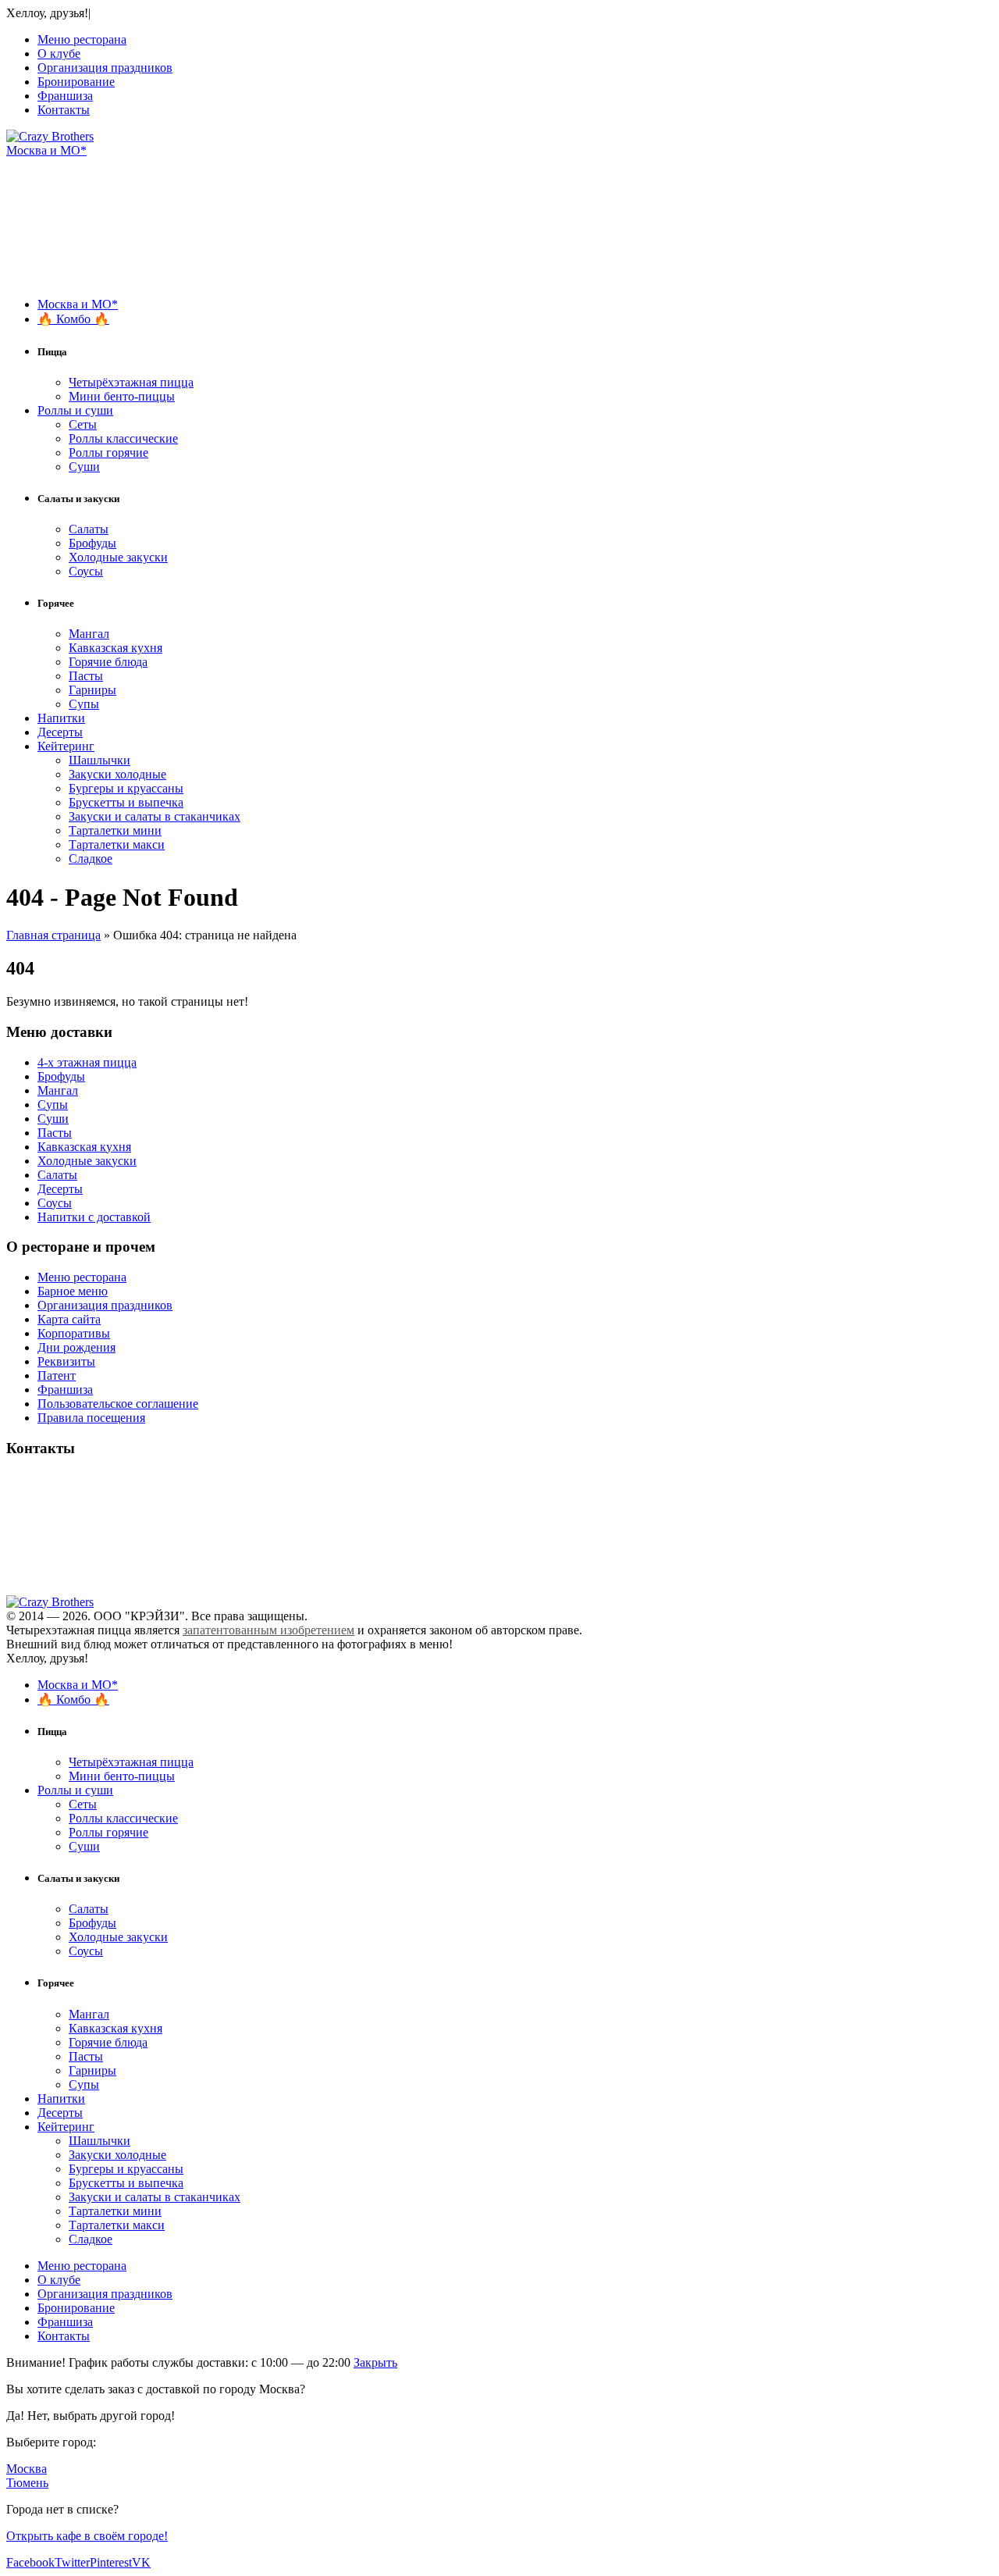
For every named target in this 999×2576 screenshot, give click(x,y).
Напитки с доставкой (94, 1217)
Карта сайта (69, 1319)
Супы (84, 704)
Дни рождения (76, 1347)
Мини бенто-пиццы (122, 396)
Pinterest (111, 2562)
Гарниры (92, 690)
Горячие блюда (108, 662)
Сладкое (91, 859)
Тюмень (27, 2483)
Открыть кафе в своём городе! (87, 2536)
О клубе (59, 53)
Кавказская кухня (116, 648)
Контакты (64, 110)
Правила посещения (91, 1418)
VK (141, 2562)
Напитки (61, 718)
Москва (27, 2469)
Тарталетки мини (115, 830)
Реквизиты (66, 1361)
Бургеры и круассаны (126, 788)
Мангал (89, 634)
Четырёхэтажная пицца (131, 382)
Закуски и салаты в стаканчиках (155, 816)
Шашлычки (100, 760)
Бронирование (76, 82)
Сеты (83, 424)
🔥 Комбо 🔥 (73, 319)
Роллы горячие (108, 452)
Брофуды (92, 543)
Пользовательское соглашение (118, 1404)
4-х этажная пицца (87, 1062)
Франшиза (65, 96)
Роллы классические (123, 438)
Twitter (72, 2562)
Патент (57, 1375)
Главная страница (53, 935)
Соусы (86, 571)
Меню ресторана (82, 39)
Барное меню (73, 1291)
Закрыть (375, 2362)
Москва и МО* (46, 150)
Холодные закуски (118, 557)
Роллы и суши (75, 410)
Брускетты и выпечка (126, 802)
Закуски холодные (117, 774)
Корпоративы (74, 1333)
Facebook (30, 2562)
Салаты (89, 529)
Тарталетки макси (117, 844)
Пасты (86, 676)
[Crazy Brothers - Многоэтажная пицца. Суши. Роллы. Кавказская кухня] (50, 136)
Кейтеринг (66, 746)
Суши (84, 467)
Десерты (60, 732)
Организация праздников (105, 68)
